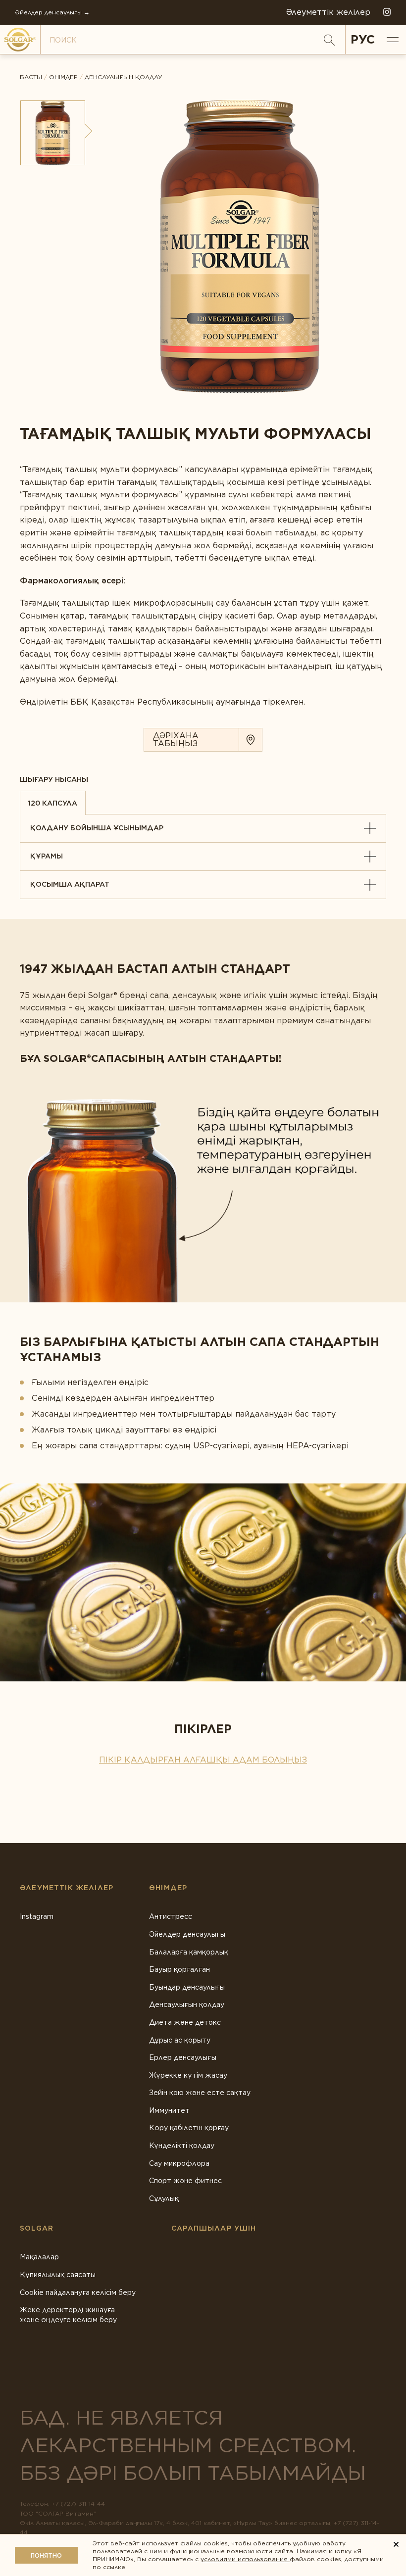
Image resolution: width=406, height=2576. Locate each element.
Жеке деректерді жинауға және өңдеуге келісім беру (68, 2315)
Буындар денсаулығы (187, 1987)
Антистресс (171, 1916)
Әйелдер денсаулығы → (52, 12)
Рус (363, 39)
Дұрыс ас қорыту (180, 2040)
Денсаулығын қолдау (124, 77)
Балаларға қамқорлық (189, 1952)
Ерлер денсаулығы (183, 2057)
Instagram (37, 1916)
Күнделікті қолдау (182, 2146)
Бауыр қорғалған (179, 1969)
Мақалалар (39, 2257)
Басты (31, 77)
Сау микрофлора (179, 2163)
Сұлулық (164, 2198)
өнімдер (63, 77)
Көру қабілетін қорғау (189, 2128)
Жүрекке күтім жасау (188, 2075)
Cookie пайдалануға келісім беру (78, 2292)
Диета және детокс (185, 2022)
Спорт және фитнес (185, 2181)
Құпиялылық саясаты (58, 2275)
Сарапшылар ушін (214, 2228)
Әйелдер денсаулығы (187, 1934)
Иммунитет (169, 2110)
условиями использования (245, 2559)
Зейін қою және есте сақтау (200, 2093)
